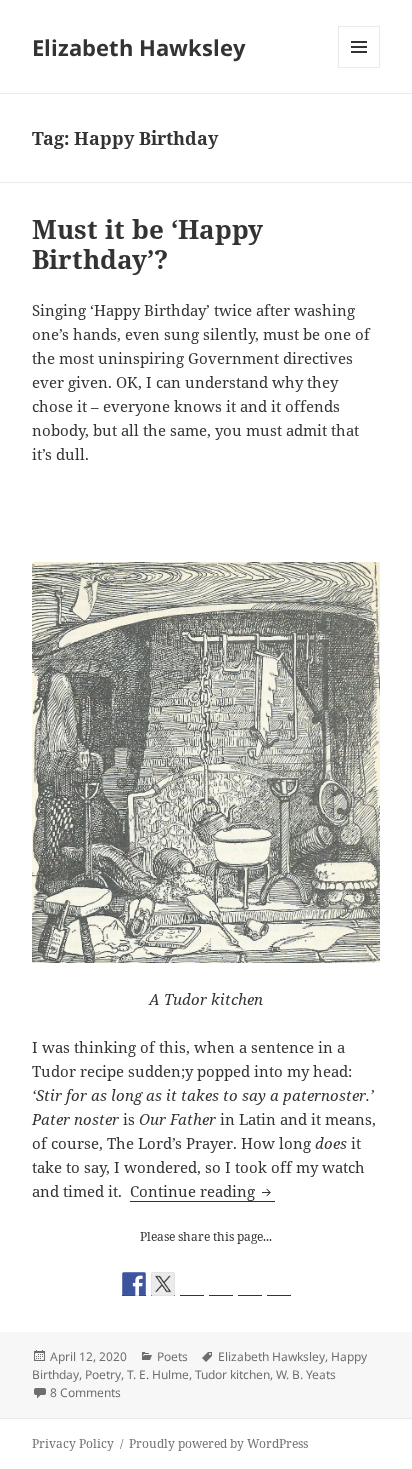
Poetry (103, 1374)
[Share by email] (279, 1284)
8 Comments (85, 1392)
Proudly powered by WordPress (218, 1443)
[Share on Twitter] (163, 1284)
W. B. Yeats (306, 1374)
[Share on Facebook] (134, 1284)
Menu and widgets (359, 67)
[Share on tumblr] (250, 1284)
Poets (172, 1356)
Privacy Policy (73, 1443)
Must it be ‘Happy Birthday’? (147, 244)
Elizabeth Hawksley (139, 47)
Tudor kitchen (232, 1374)
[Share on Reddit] (192, 1284)
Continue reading (202, 1191)
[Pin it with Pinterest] (221, 1284)
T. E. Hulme (158, 1374)
